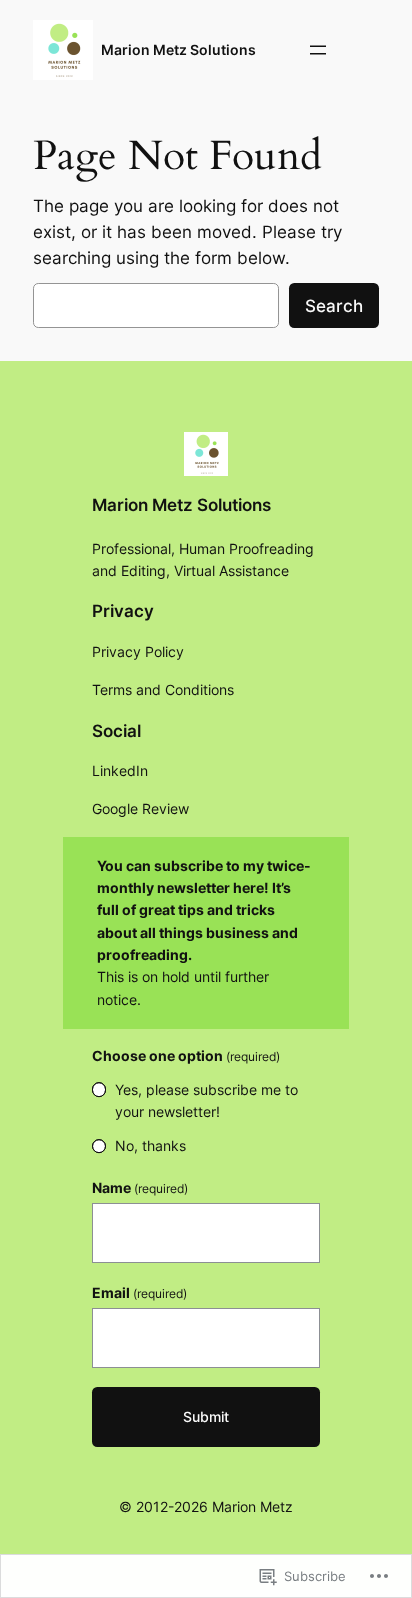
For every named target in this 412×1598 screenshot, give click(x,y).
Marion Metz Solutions (178, 49)
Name (140, 1187)
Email (139, 1292)
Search (334, 306)
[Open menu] (318, 50)
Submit (206, 1416)
